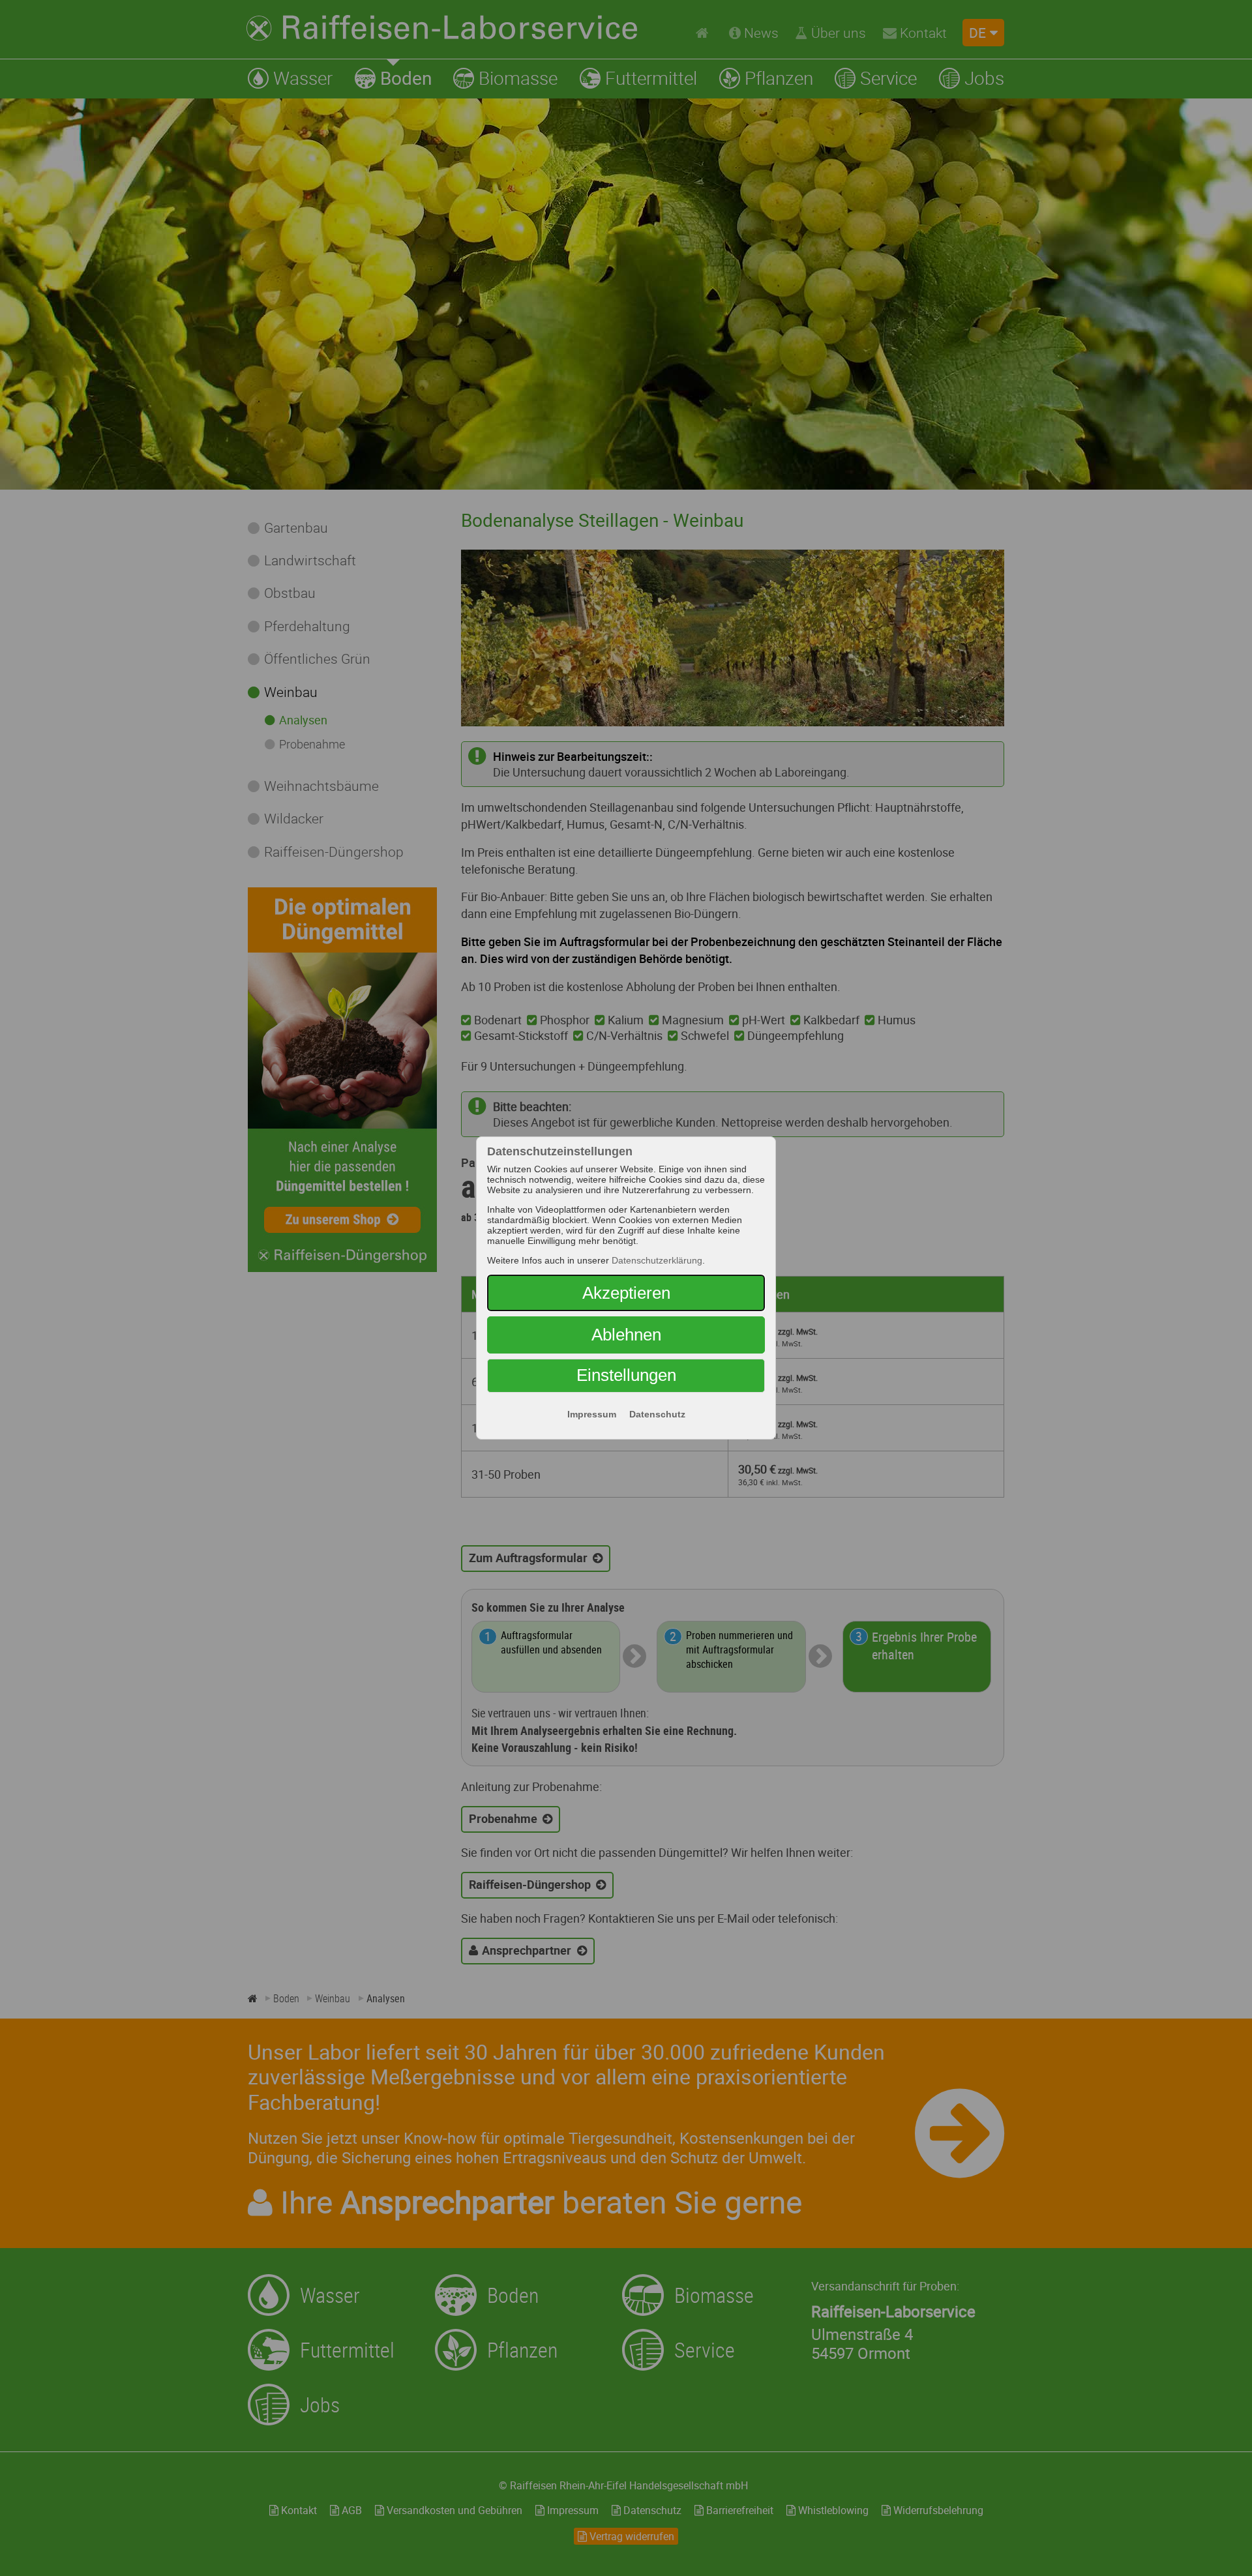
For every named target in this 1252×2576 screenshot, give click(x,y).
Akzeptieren (626, 1293)
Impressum (592, 1414)
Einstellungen (626, 1375)
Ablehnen (626, 1335)
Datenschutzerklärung (657, 1260)
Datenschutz (657, 1414)
